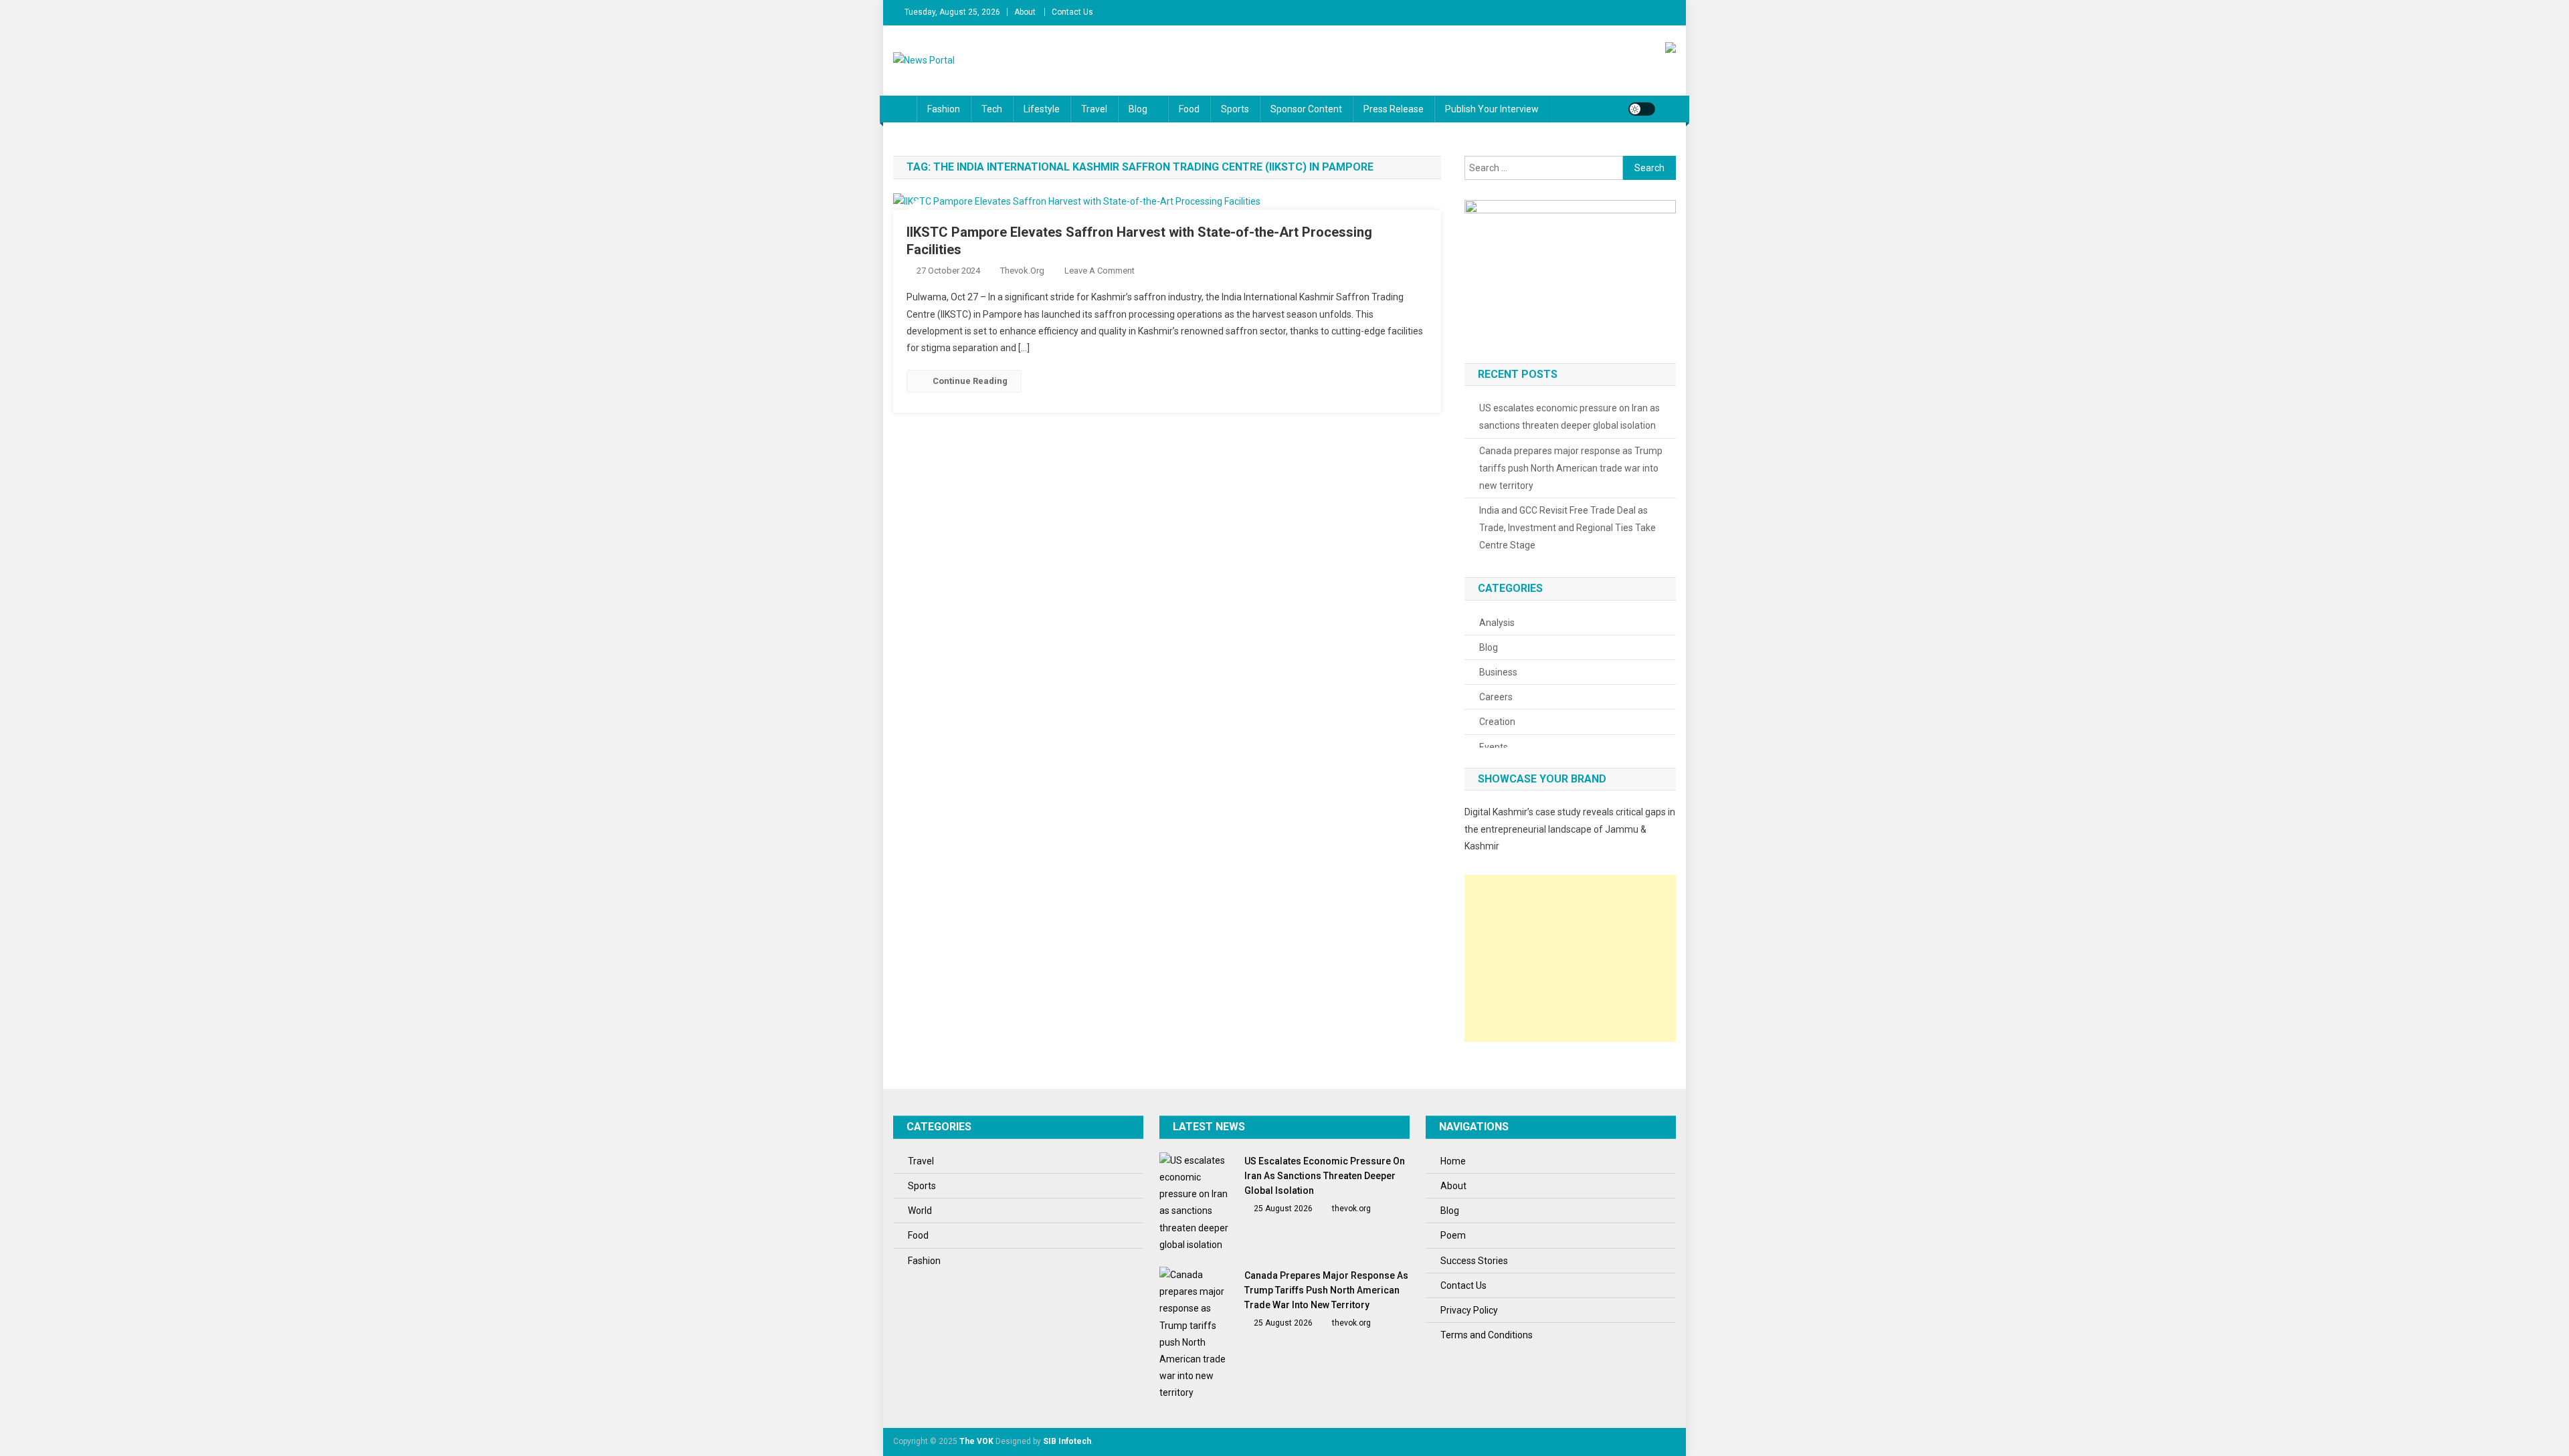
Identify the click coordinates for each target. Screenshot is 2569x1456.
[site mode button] (1642, 109)
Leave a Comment (1100, 271)
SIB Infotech (1067, 1441)
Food (1189, 109)
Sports (1235, 109)
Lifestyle (1042, 109)
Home (1453, 1161)
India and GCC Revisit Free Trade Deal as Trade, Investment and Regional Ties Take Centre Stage (1567, 528)
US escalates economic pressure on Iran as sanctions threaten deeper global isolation (1569, 417)
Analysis (1497, 623)
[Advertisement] (1570, 958)
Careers (1496, 697)
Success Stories (1474, 1261)
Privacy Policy (1469, 1310)
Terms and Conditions (1487, 1335)
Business (1498, 672)
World (920, 1211)
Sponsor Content (1306, 109)
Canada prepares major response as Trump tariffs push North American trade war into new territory (1571, 468)
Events (1494, 747)
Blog (1138, 109)
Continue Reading (970, 381)
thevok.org (1022, 271)
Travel (1094, 109)
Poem (1453, 1235)
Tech (992, 109)
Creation (1497, 722)
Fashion (944, 109)
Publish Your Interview (1492, 109)
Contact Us (1072, 12)
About (1025, 12)
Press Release (1394, 109)
